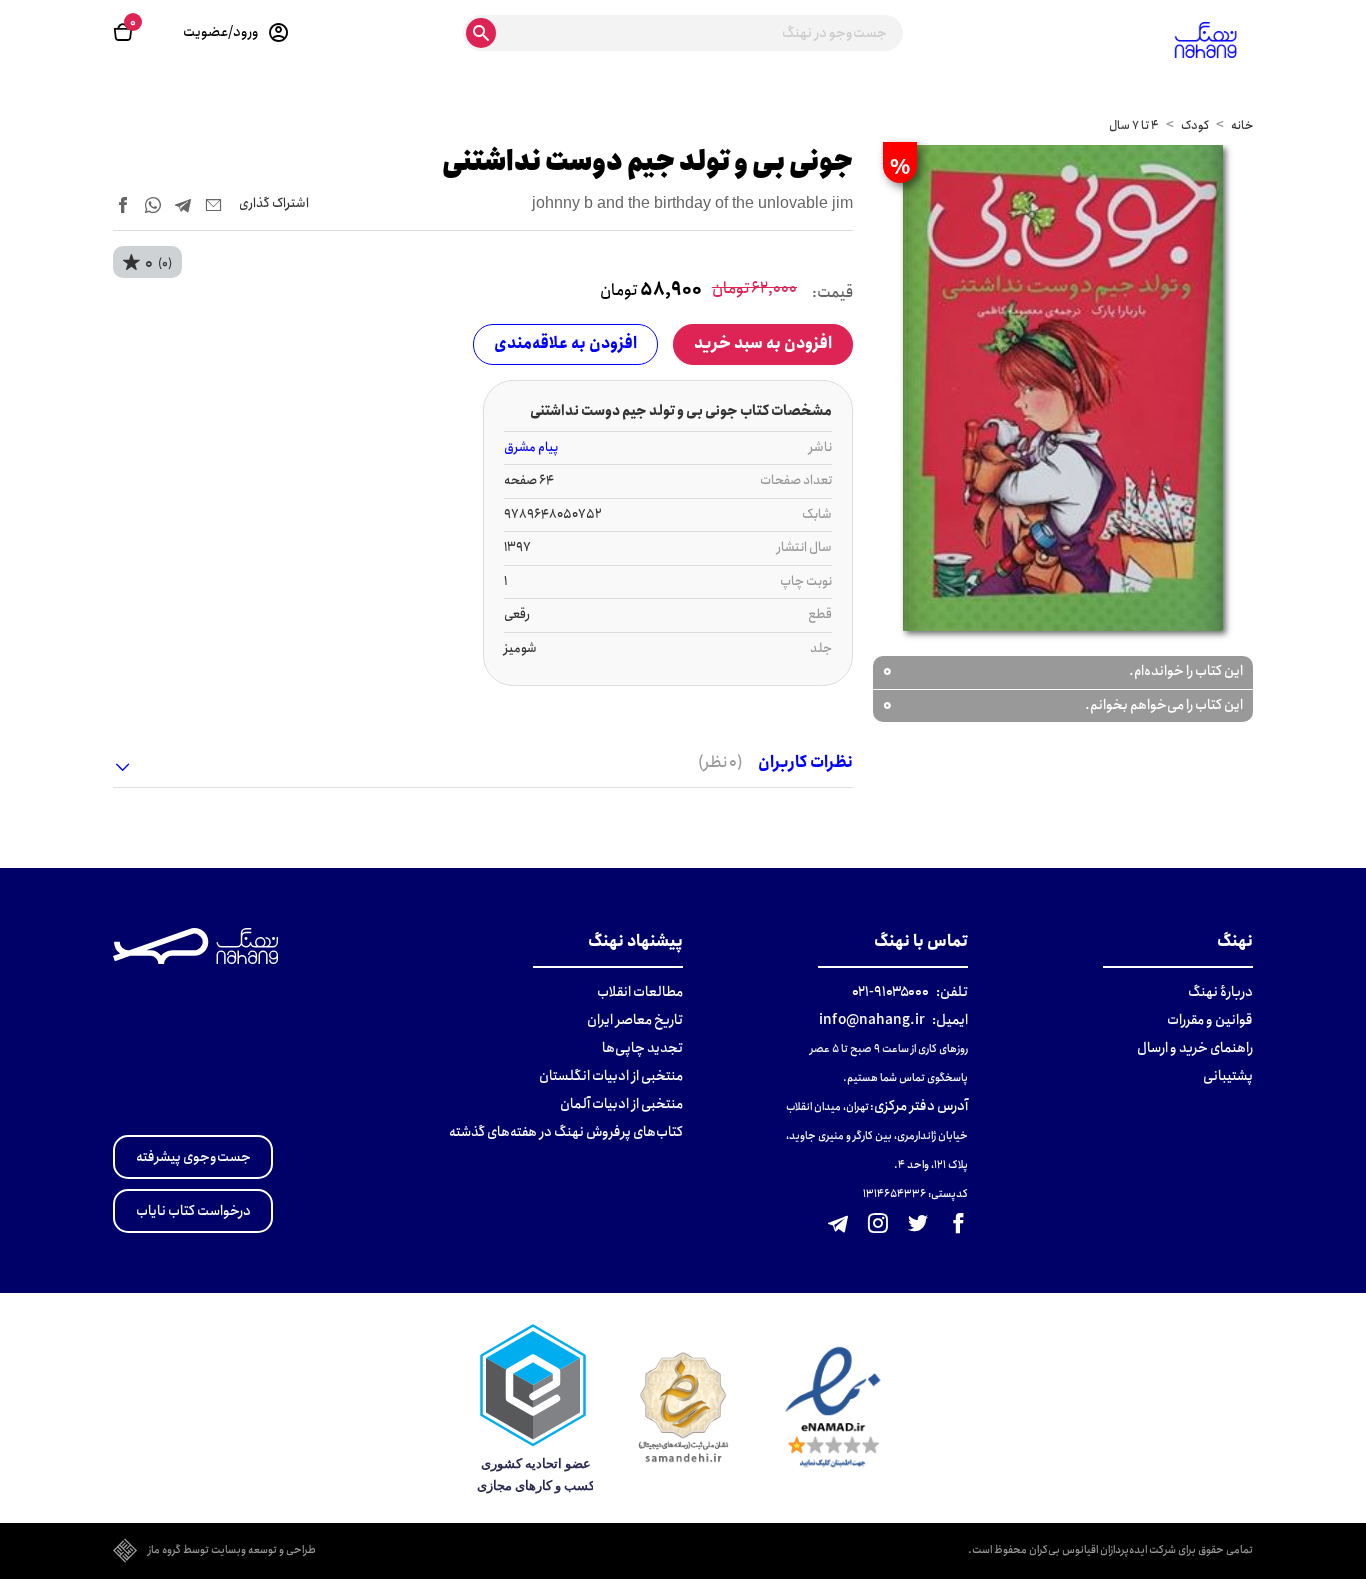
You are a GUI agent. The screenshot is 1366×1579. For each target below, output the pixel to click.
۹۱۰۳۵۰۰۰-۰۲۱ (890, 992)
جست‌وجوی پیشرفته (193, 1157)
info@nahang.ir (872, 1020)
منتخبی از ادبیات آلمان (621, 1104)
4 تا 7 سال (1134, 125)
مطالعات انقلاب (640, 992)
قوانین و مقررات (1210, 1020)
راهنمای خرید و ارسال (1195, 1048)
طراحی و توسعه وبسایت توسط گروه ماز (232, 1551)
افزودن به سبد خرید (763, 343)
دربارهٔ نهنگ (1220, 992)
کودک (1195, 125)
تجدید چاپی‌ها (642, 1048)
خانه (1242, 125)
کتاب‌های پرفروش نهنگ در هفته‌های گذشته (566, 1132)
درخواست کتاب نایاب (193, 1211)
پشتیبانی (1228, 1076)
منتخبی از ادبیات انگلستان (611, 1076)
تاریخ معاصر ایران (635, 1020)
